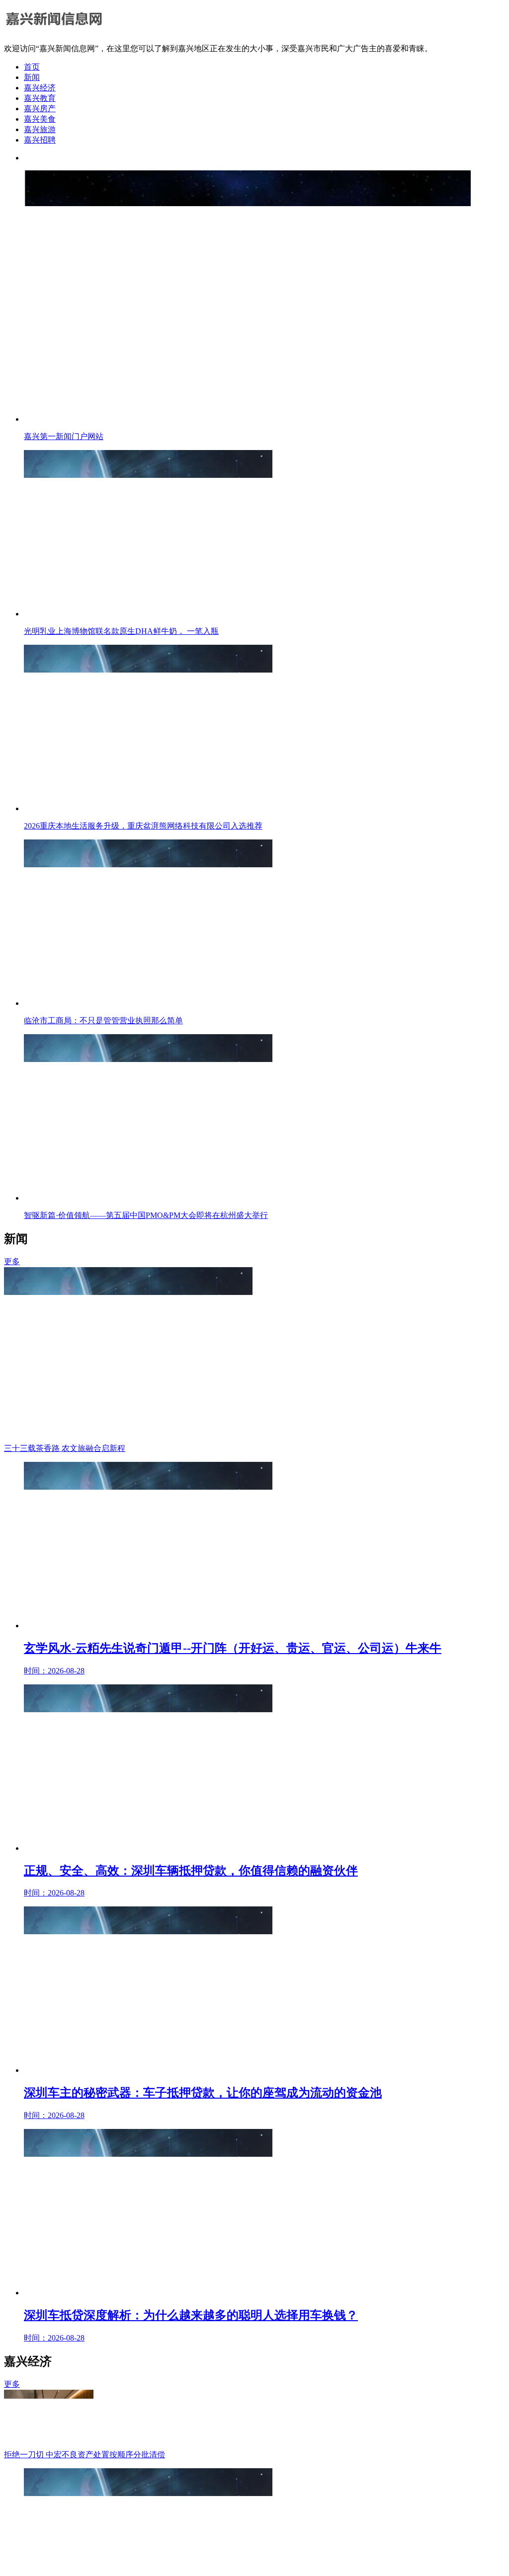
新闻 (32, 77)
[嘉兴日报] (54, 31)
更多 (12, 1261)
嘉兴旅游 (40, 129)
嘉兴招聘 (40, 140)
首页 (32, 67)
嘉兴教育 (40, 98)
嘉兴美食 (40, 119)
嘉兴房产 (40, 109)
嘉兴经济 (40, 88)
